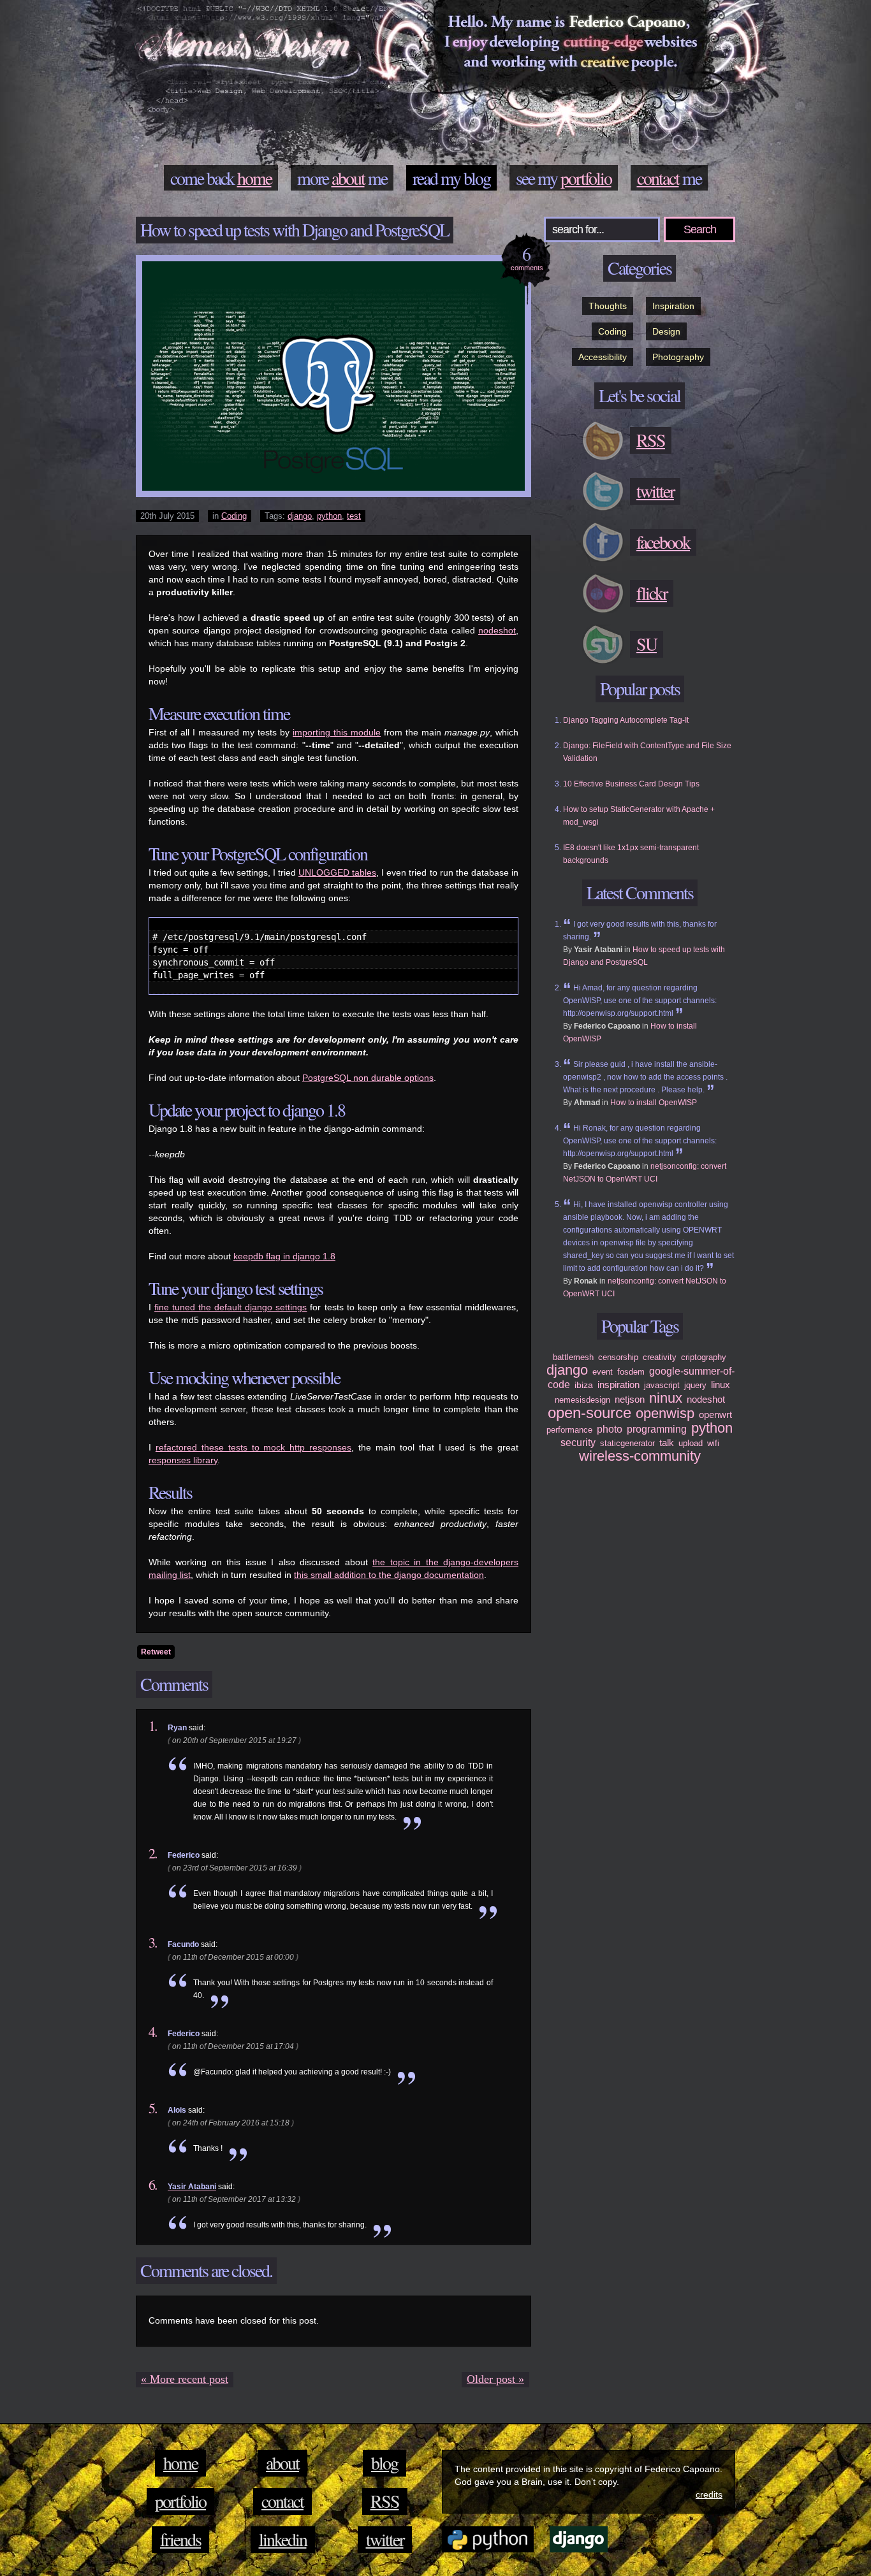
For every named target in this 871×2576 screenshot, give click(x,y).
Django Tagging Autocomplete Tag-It (626, 720)
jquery (695, 1385)
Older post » (495, 2379)
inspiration (618, 1385)
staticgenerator (627, 1443)
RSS (385, 2501)
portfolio (586, 178)
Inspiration (673, 306)
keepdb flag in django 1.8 (284, 1256)
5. (153, 2108)
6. (153, 2185)
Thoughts (608, 306)
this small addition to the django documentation (389, 1575)
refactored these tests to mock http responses (253, 1447)
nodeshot (497, 630)
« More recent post (185, 2379)
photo (610, 1429)
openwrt (715, 1415)
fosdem (631, 1372)
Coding (234, 516)
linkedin (283, 2539)
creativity (660, 1357)
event (603, 1372)
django (300, 516)
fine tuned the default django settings (231, 1307)
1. (153, 1726)
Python (488, 2539)
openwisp (665, 1413)
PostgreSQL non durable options (368, 1078)
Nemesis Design (247, 51)
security (578, 1443)
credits (709, 2494)
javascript (662, 1385)
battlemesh (573, 1357)
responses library (183, 1460)
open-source (589, 1413)
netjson (630, 1399)
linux (721, 1385)
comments (527, 257)
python (329, 516)
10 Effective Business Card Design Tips (631, 784)
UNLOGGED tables (337, 872)
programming (657, 1429)
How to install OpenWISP (654, 1103)
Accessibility (603, 357)
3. (153, 1943)
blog (477, 178)
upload (691, 1443)
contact (658, 178)
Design (666, 331)
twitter (385, 2539)
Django (579, 2539)
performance (569, 1430)
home (254, 178)
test (354, 516)
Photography (678, 357)
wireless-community (640, 1456)
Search (700, 229)
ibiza (584, 1385)
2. (153, 1853)
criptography (704, 1357)
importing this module (337, 732)
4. (153, 2032)
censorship (618, 1357)
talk (667, 1443)
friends (180, 2539)
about (348, 178)
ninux (666, 1398)
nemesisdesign (582, 1400)
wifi (713, 1443)
